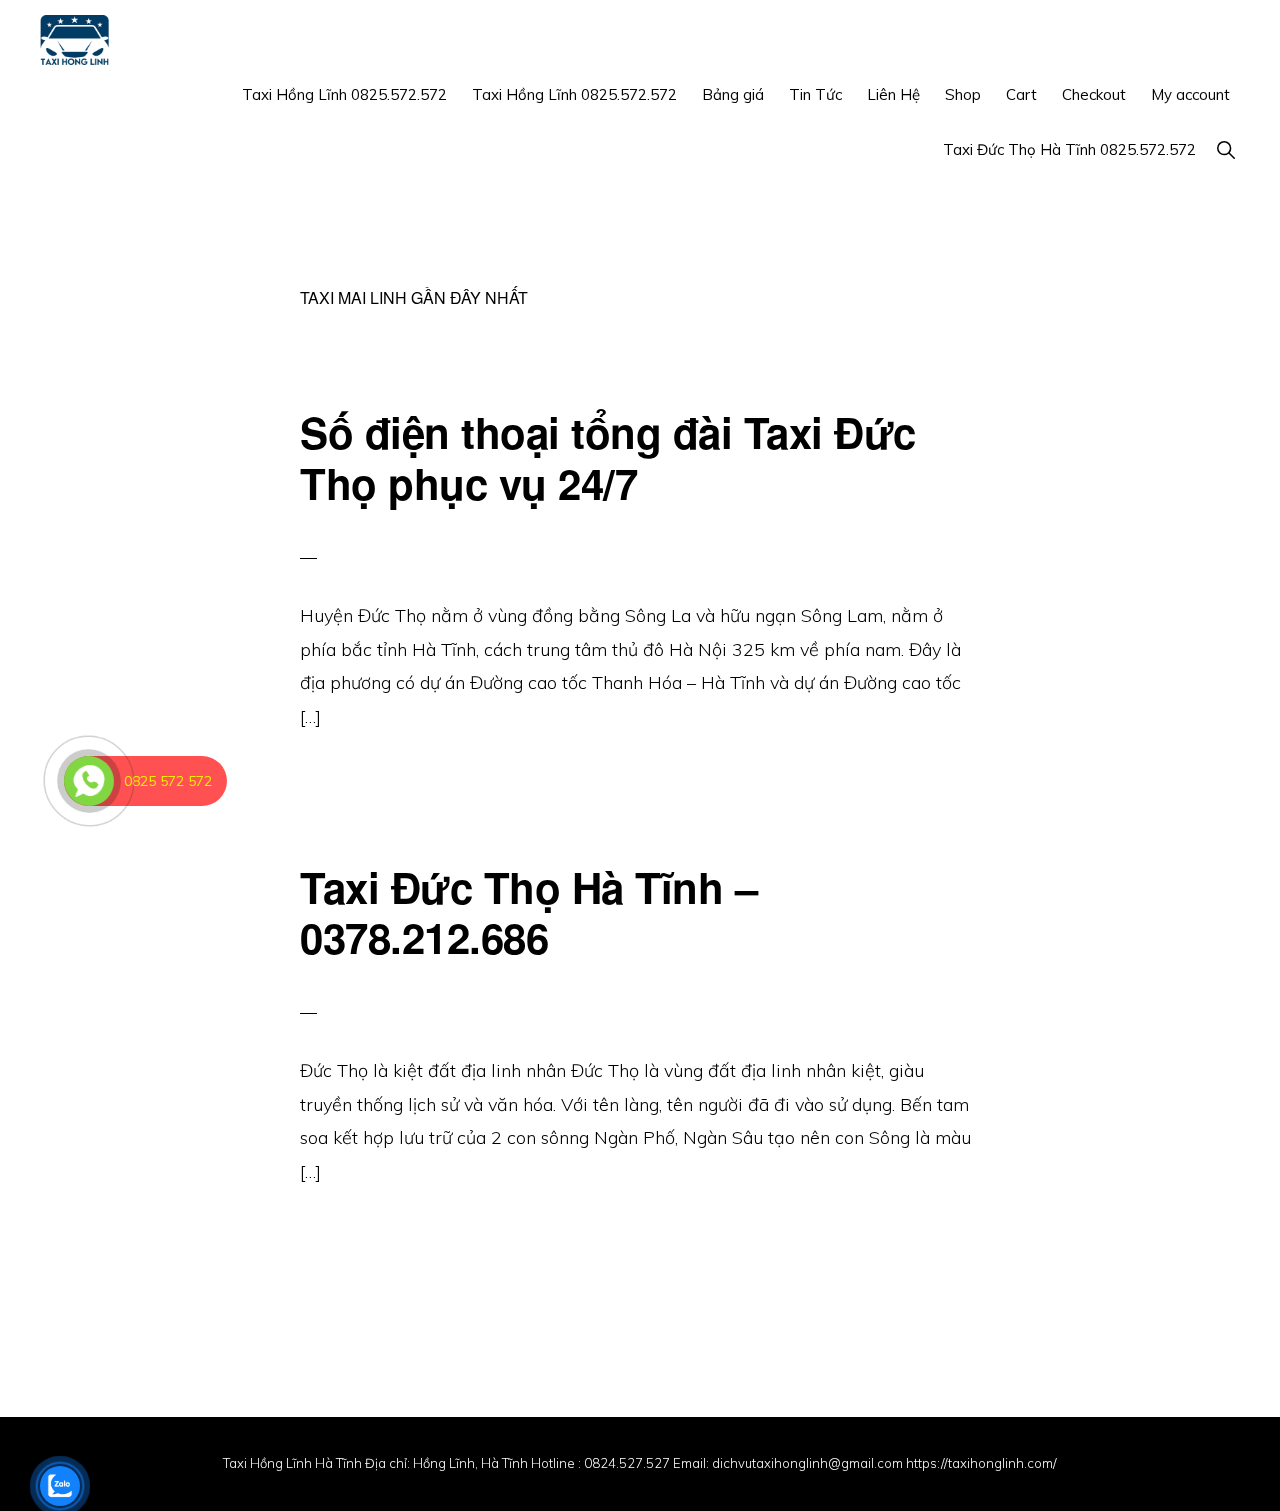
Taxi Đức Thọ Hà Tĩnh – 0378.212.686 (528, 912)
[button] (1225, 149)
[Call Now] (89, 781)
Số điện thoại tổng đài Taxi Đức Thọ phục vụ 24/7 (608, 457)
